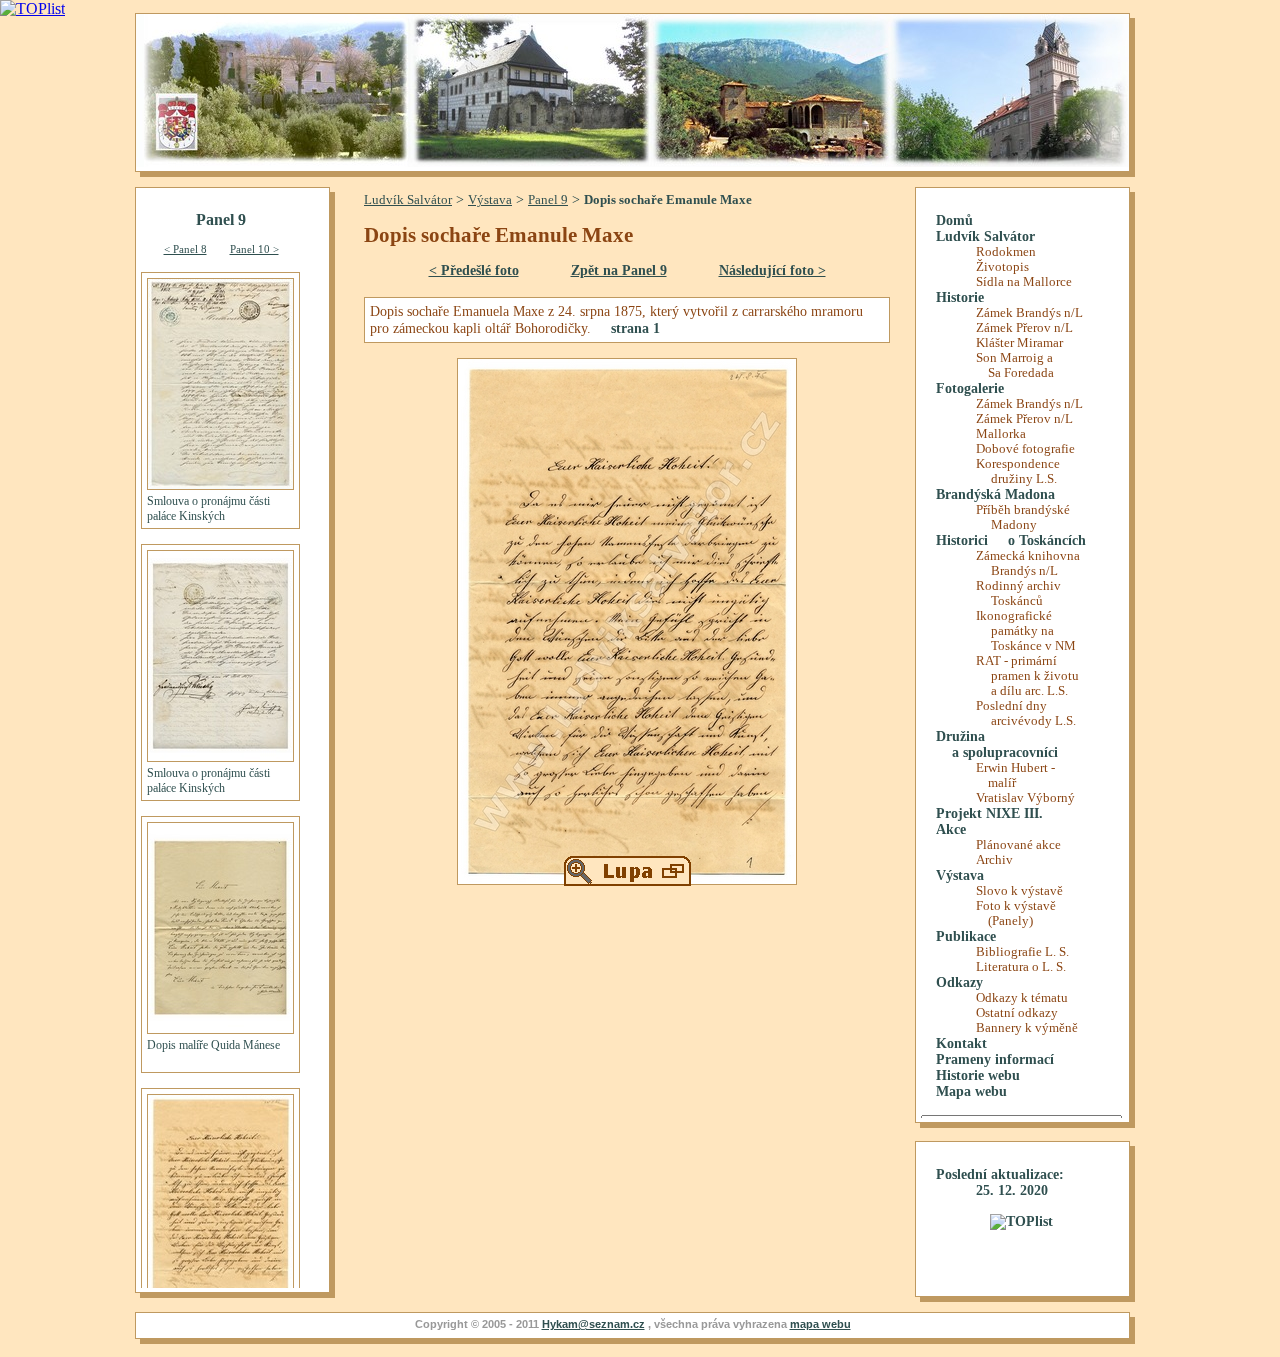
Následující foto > (772, 270)
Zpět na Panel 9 (619, 270)
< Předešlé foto (474, 270)
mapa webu (820, 1324)
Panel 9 (548, 199)
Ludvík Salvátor (408, 199)
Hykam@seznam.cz (593, 1324)
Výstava (490, 199)
